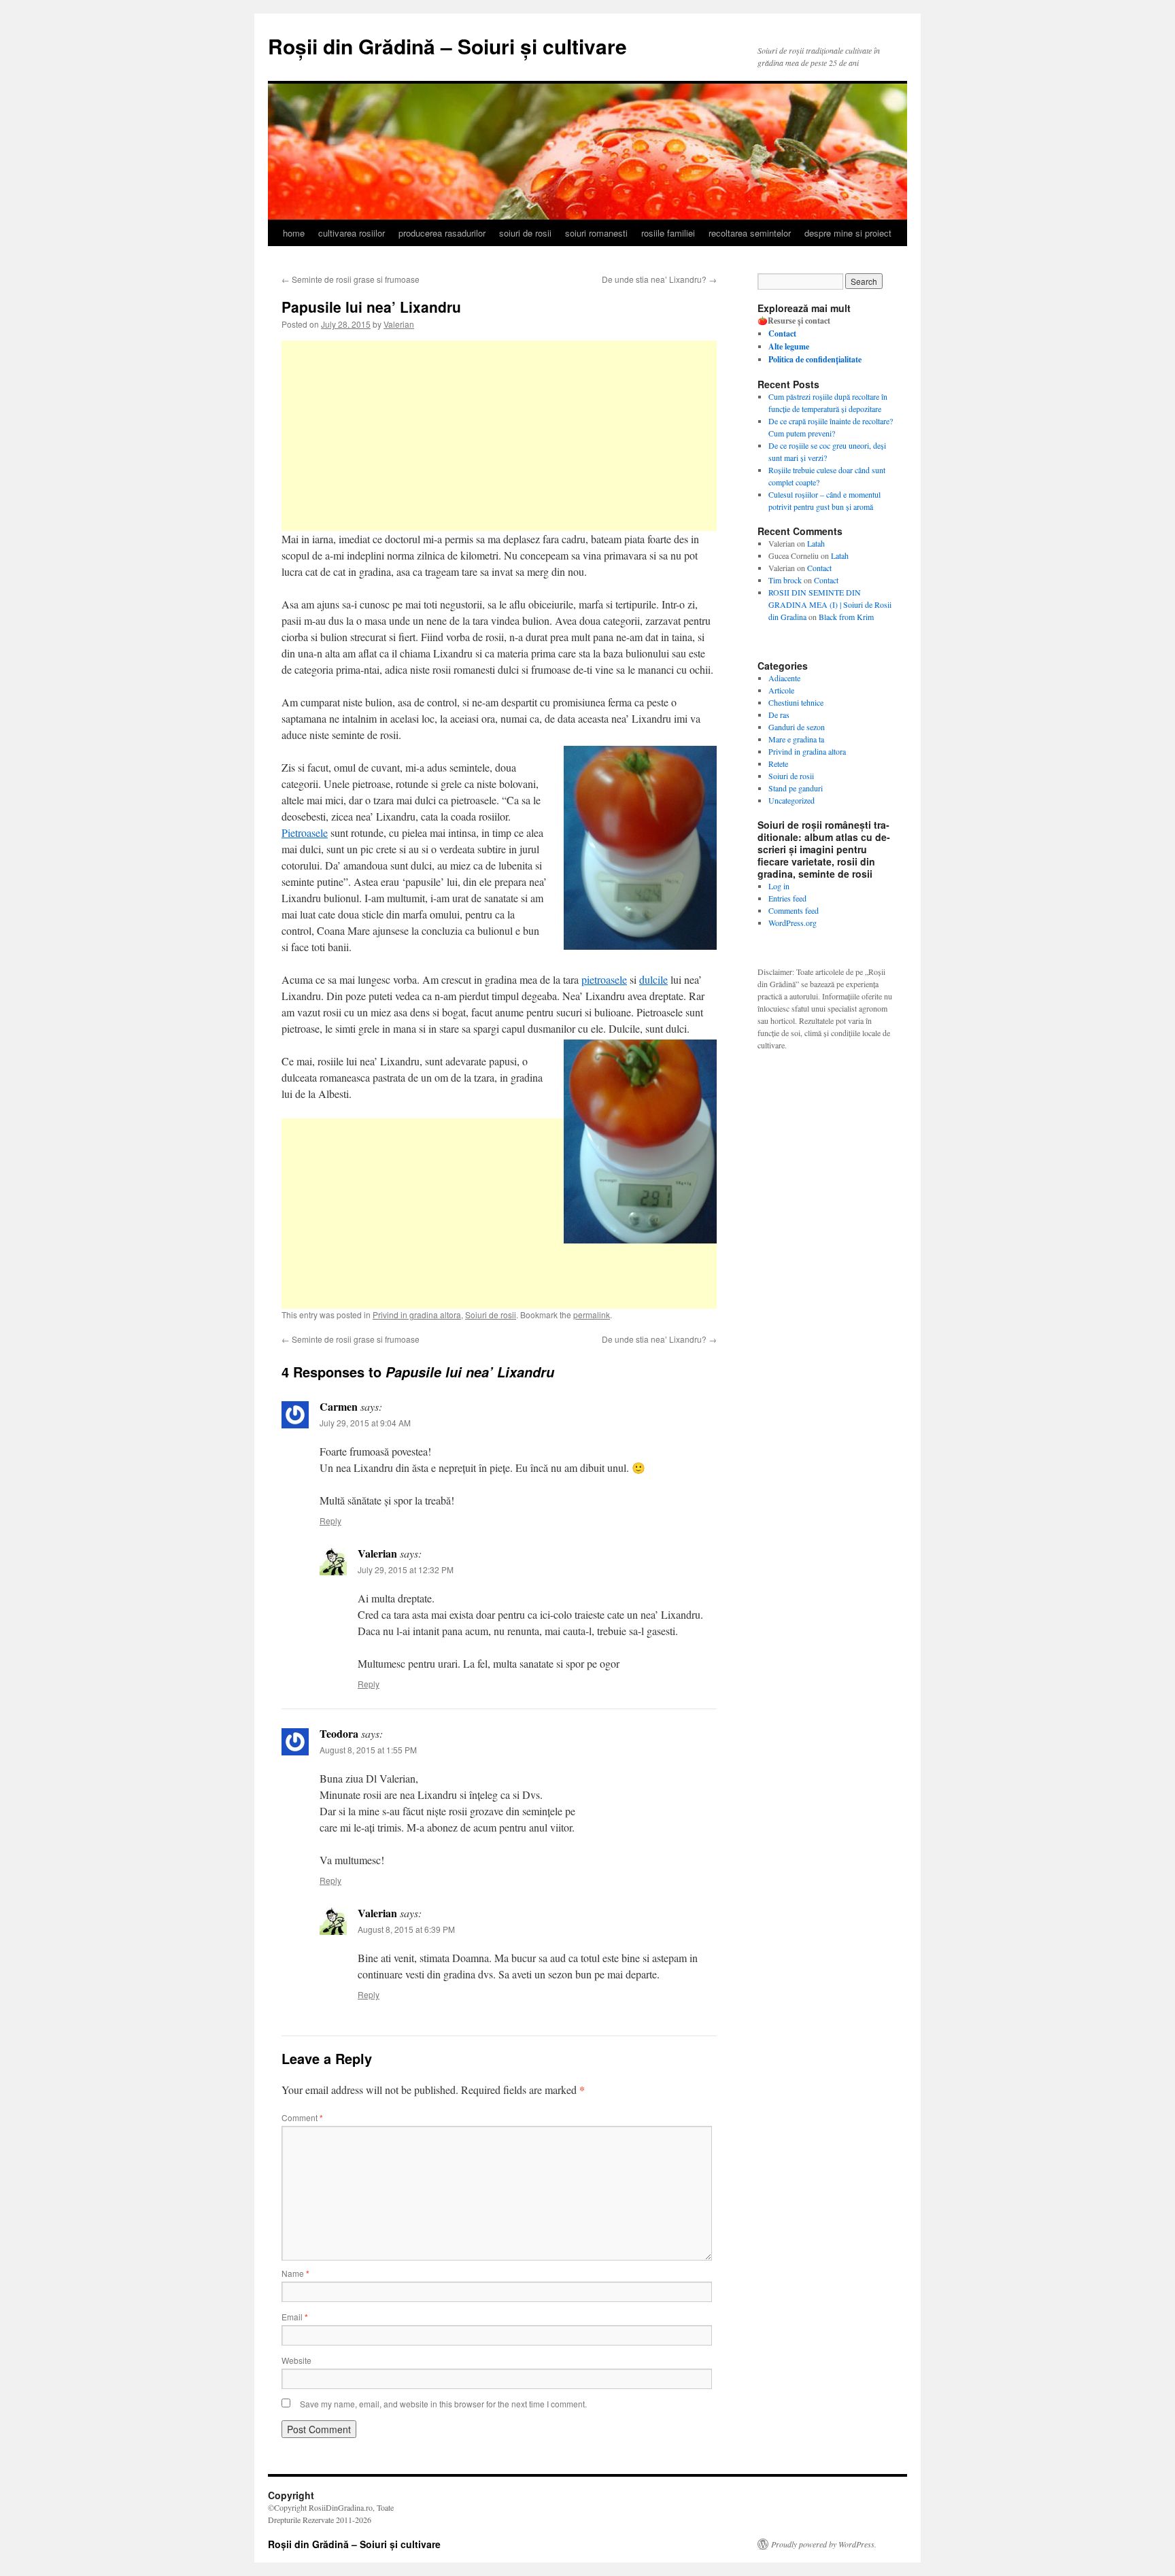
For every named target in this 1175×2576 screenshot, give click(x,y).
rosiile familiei (668, 233)
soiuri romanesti (596, 233)
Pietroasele (305, 832)
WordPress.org (793, 923)
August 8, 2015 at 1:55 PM (368, 1750)
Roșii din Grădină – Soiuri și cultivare (447, 46)
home (294, 233)
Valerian (399, 324)
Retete (778, 763)
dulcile (653, 979)
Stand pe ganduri (796, 788)
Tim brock (785, 580)
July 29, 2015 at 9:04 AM (365, 1423)
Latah (816, 543)
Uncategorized (791, 800)
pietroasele (604, 979)
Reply (330, 1521)
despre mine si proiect (848, 233)
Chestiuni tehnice (796, 702)
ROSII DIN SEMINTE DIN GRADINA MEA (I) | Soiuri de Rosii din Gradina (830, 604)
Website (296, 2360)
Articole (781, 690)
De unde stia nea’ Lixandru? (659, 279)
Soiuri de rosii (791, 776)
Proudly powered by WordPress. (824, 2544)
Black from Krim (846, 617)
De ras (779, 715)
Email (295, 2317)
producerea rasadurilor (442, 233)
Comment (302, 2117)
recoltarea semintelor (750, 233)
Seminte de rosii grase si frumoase (351, 279)
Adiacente (784, 678)
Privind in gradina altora (807, 751)
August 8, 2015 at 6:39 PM (406, 1929)
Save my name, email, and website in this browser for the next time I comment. (443, 2404)
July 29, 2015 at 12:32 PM (406, 1569)
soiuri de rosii (525, 233)
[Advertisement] (499, 436)
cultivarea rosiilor (352, 233)
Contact (819, 568)
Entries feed (787, 898)
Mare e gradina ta (796, 739)
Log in (779, 886)
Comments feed (794, 910)
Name (295, 2273)
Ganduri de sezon (797, 727)
